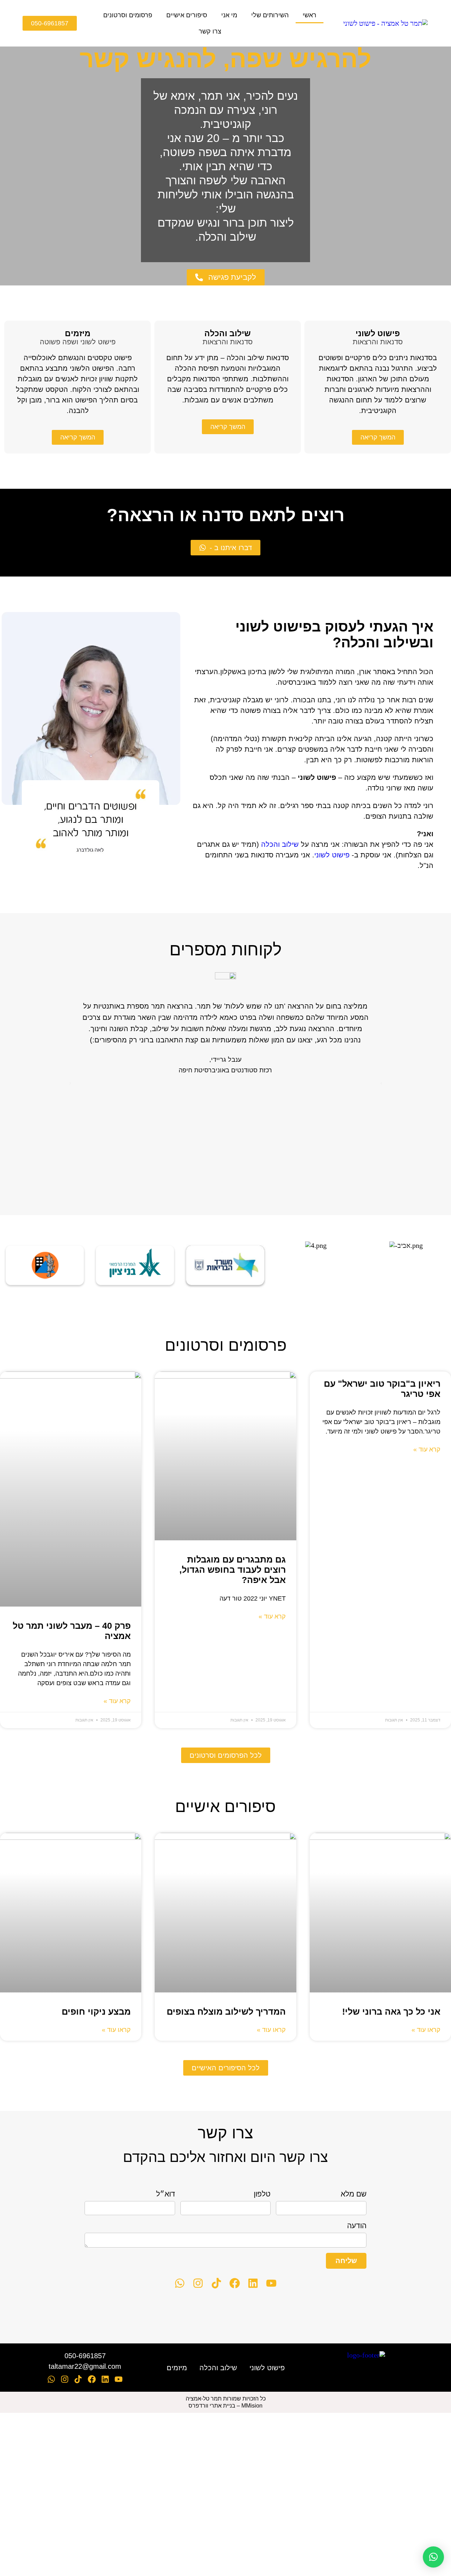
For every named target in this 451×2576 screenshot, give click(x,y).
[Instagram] (198, 2283)
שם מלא (354, 2194)
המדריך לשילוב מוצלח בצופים (226, 2011)
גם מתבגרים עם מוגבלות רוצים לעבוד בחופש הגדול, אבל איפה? (233, 1570)
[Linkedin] (253, 2283)
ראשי (310, 15)
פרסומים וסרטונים (128, 15)
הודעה (357, 2226)
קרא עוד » (427, 1449)
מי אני (229, 15)
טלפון (262, 2194)
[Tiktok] (216, 2283)
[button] (70, 1083)
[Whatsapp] (180, 2283)
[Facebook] (235, 2283)
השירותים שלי (270, 15)
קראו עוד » (426, 2030)
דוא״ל (166, 2194)
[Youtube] (271, 2283)
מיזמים (78, 333)
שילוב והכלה (228, 333)
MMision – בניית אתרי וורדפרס (225, 2406)
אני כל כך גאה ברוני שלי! (391, 2011)
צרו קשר (210, 31)
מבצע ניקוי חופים (96, 2011)
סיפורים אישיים (187, 15)
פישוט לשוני (378, 333)
